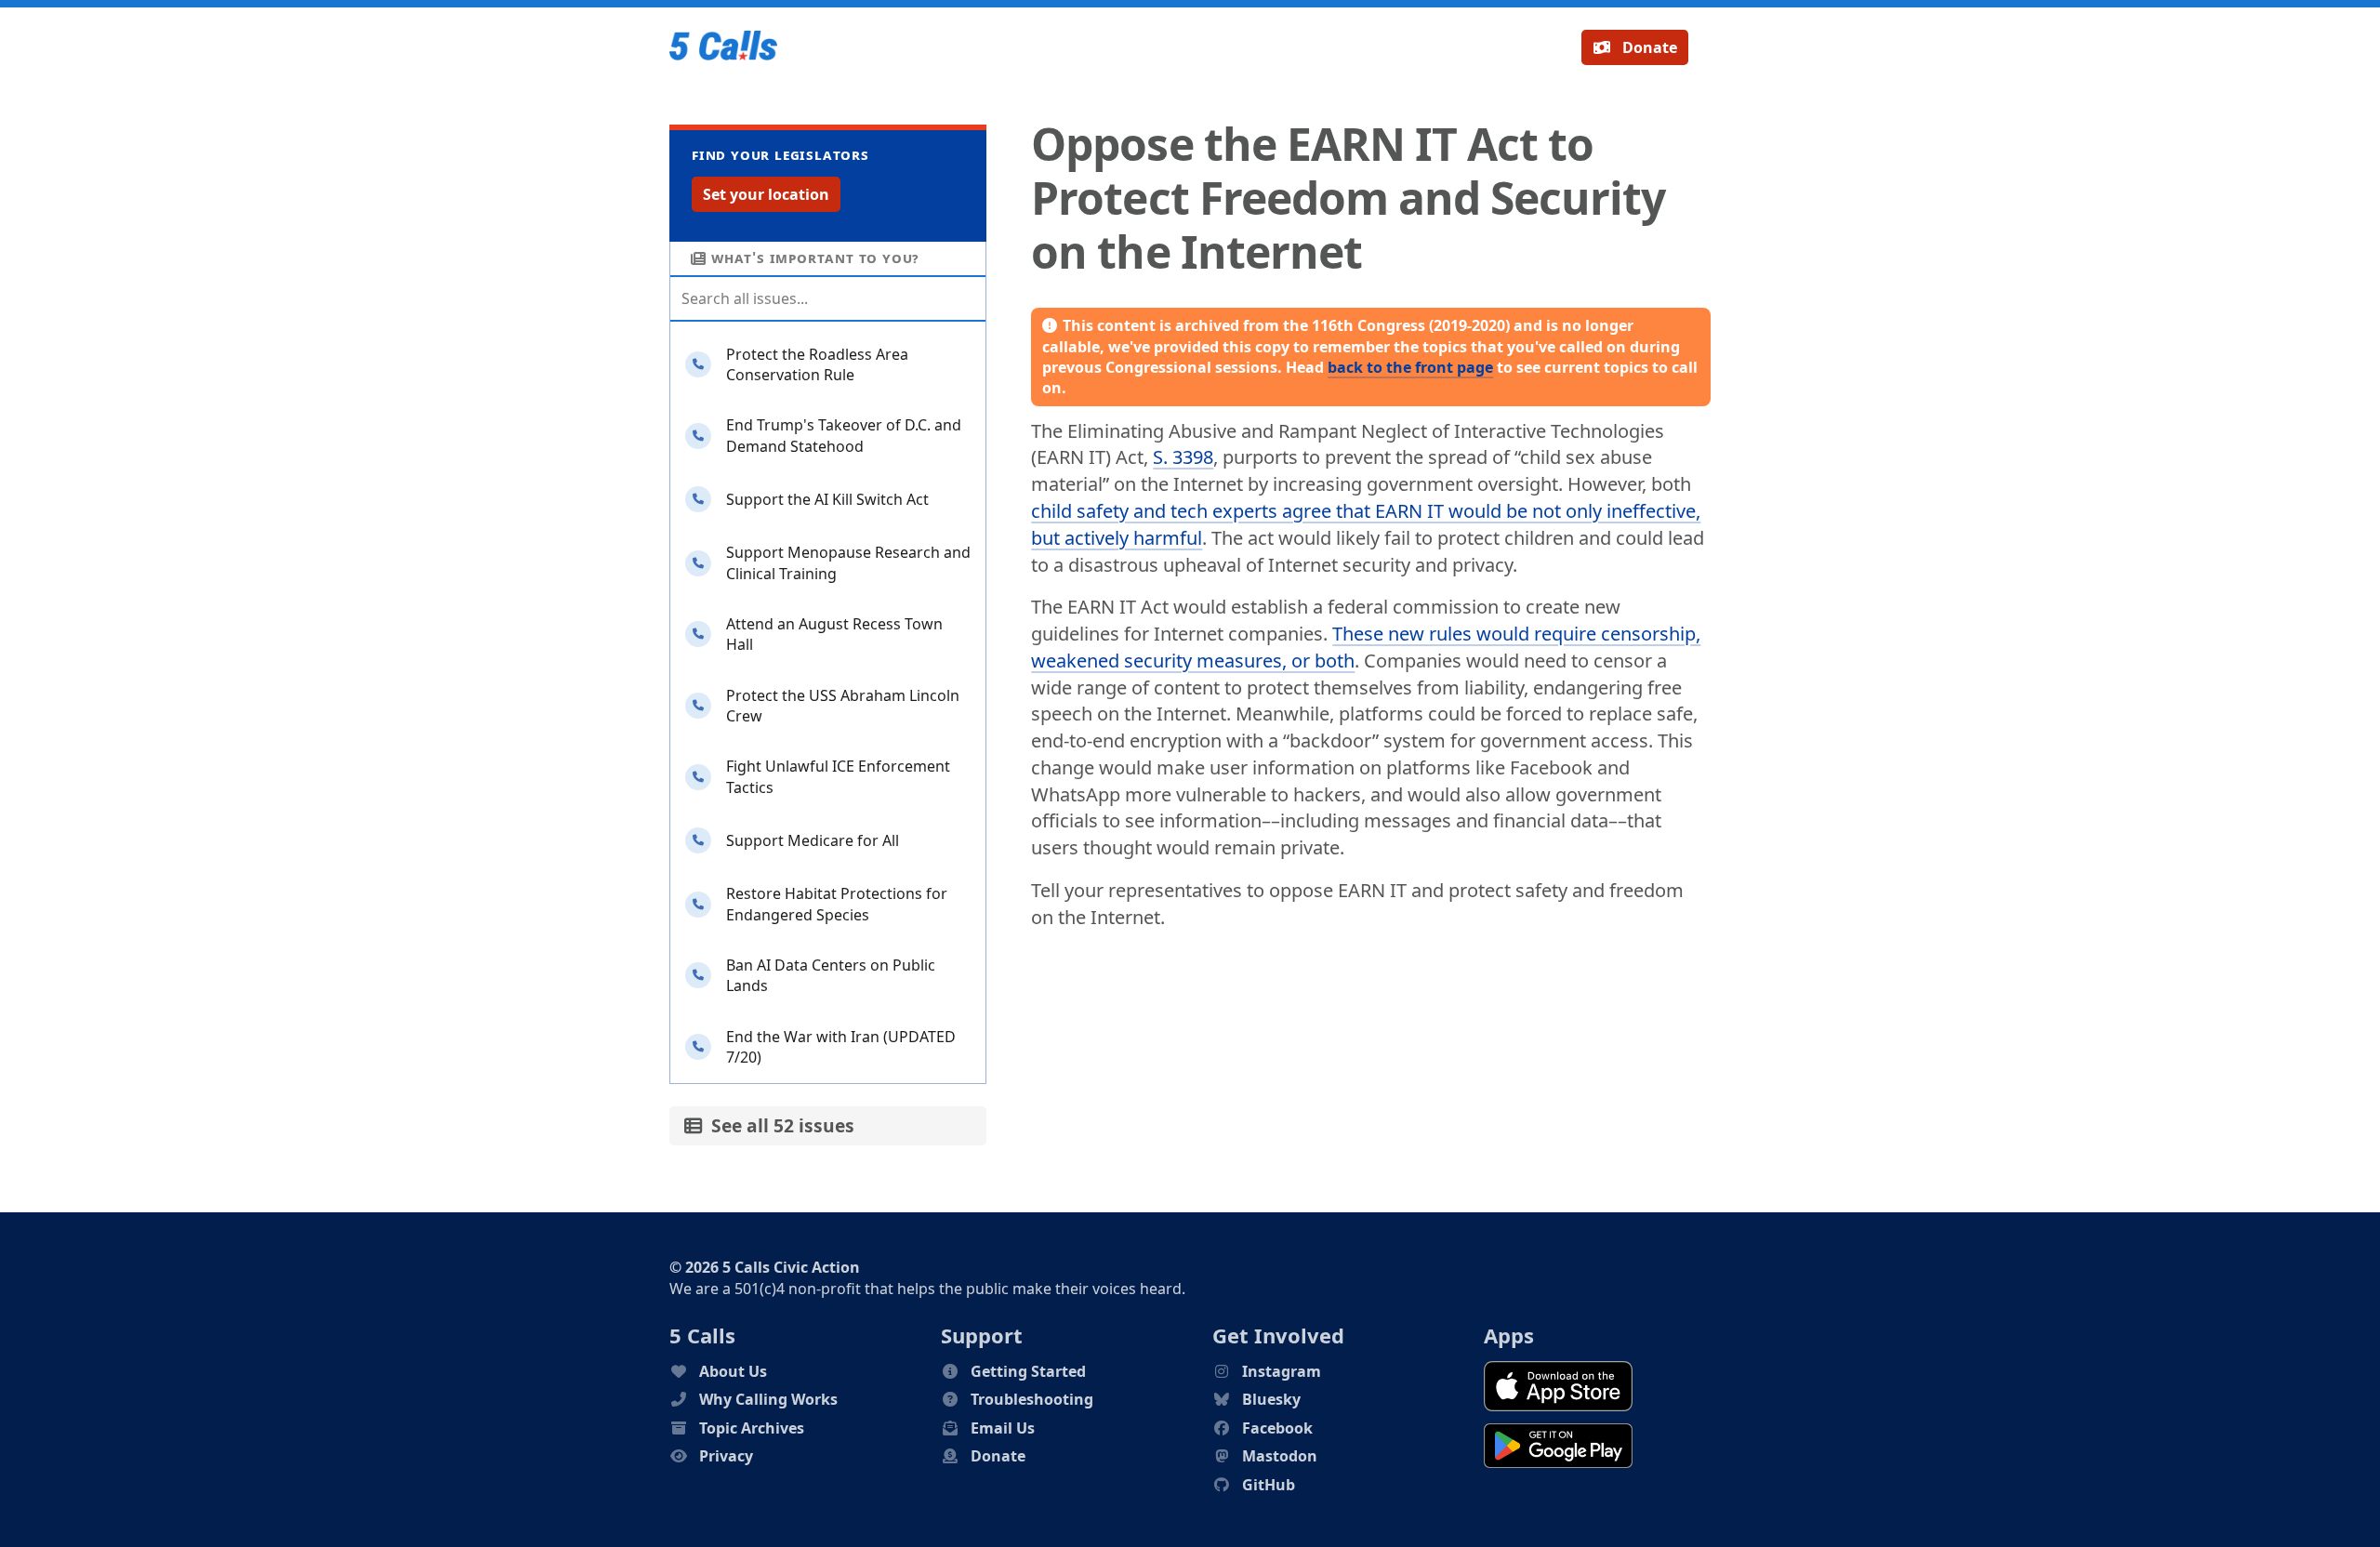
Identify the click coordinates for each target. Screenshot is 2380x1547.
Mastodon (1280, 1456)
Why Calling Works (768, 1399)
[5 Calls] (723, 48)
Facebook (1277, 1428)
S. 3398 (1183, 457)
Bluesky (1271, 1399)
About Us (733, 1371)
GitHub (1269, 1485)
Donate (1648, 47)
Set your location (766, 194)
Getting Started (1028, 1371)
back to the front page (1410, 367)
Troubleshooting (1032, 1399)
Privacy (726, 1456)
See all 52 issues (778, 1125)
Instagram (1282, 1371)
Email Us (1003, 1428)
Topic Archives (752, 1428)
